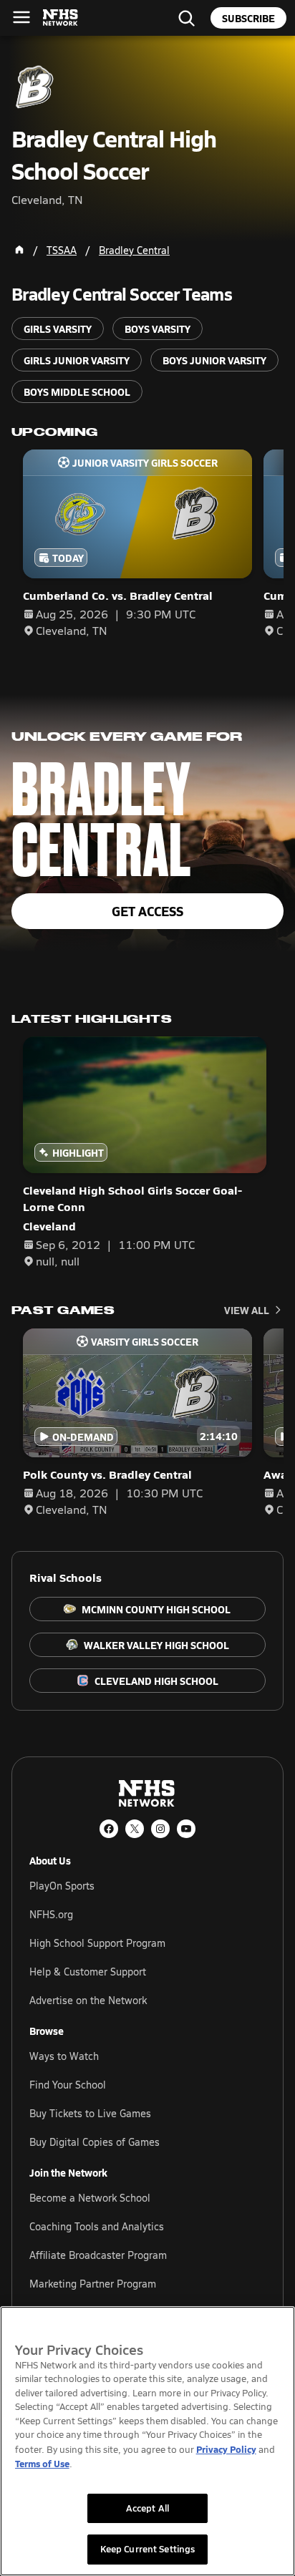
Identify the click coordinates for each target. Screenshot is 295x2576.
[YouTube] (186, 1829)
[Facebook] (109, 1829)
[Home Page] (19, 250)
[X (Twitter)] (135, 1829)
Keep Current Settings (148, 2549)
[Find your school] (186, 18)
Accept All (147, 2508)
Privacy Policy (226, 2449)
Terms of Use (42, 2463)
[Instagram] (160, 1829)
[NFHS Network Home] (61, 18)
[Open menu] (21, 17)
